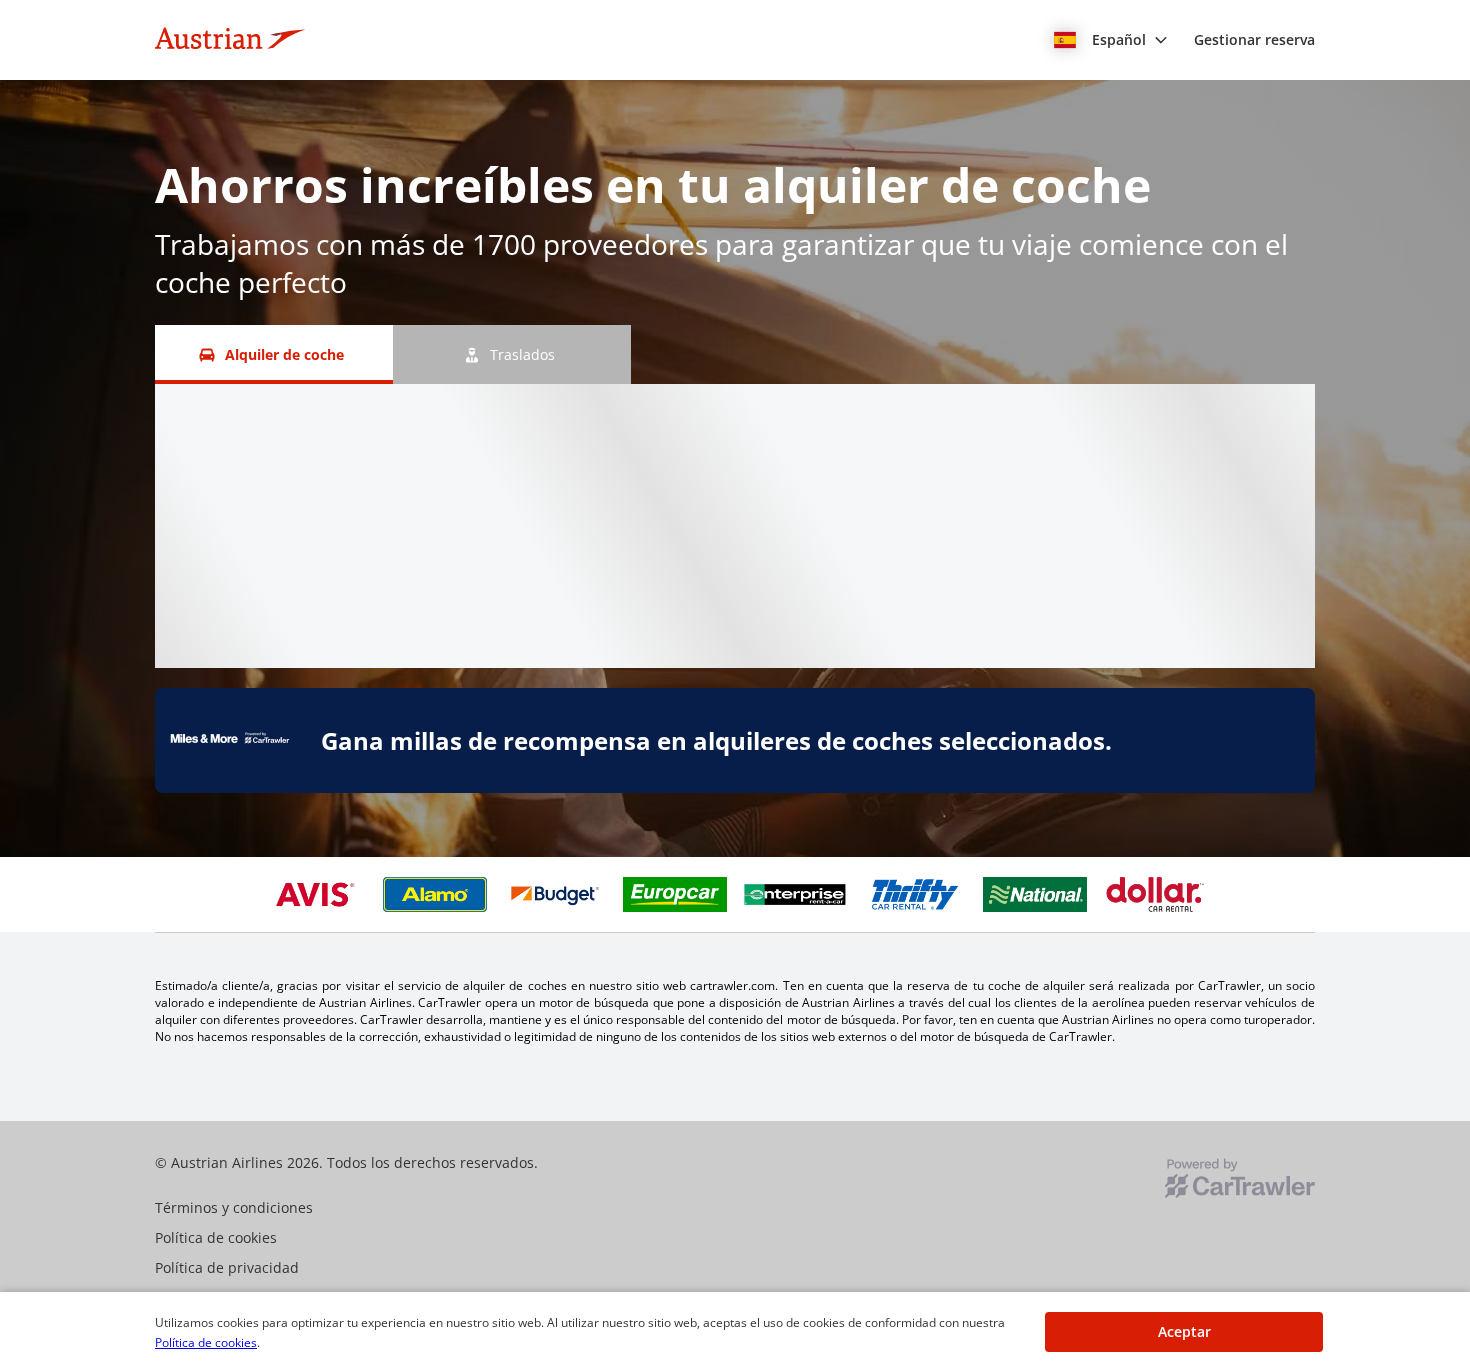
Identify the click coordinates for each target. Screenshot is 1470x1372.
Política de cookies (206, 1342)
